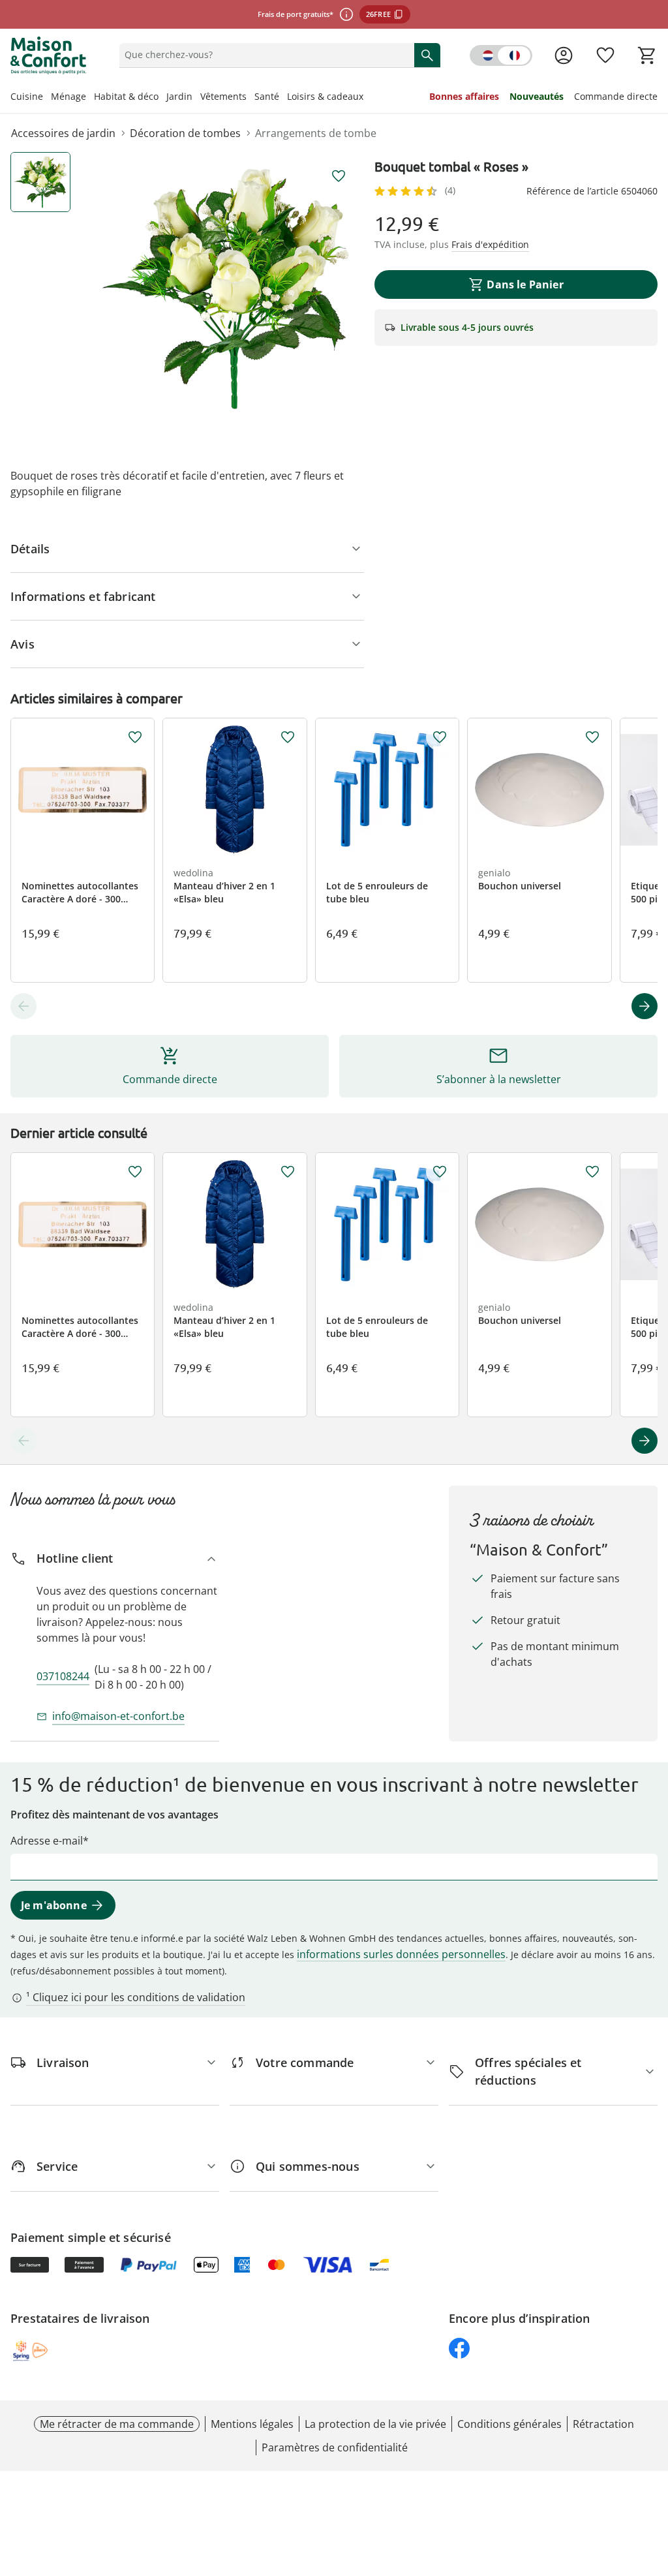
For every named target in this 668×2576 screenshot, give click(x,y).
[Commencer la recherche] (427, 55)
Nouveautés (537, 96)
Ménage (68, 96)
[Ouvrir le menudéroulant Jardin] (196, 98)
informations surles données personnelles (401, 1954)
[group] (226, 289)
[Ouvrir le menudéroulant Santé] (283, 98)
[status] (264, 55)
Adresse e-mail (47, 1841)
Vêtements (223, 96)
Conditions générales (509, 2424)
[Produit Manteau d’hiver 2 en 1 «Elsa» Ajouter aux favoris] (288, 737)
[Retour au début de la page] (652, 2482)
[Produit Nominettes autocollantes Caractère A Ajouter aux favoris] (135, 737)
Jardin (179, 96)
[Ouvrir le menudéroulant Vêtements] (250, 98)
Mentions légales (252, 2424)
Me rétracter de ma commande (117, 2424)
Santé (267, 96)
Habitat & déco (126, 96)
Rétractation (603, 2424)
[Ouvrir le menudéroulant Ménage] (90, 98)
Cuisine (27, 96)
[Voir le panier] (647, 55)
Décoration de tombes (185, 133)
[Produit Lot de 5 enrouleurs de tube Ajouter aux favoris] (440, 737)
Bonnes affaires (464, 96)
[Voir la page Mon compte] (564, 55)
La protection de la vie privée (375, 2424)
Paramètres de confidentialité (335, 2447)
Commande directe (616, 96)
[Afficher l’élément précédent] (23, 1006)
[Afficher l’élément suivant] (645, 1006)
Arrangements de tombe (316, 133)
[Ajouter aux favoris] (339, 176)
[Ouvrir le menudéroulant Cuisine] (47, 98)
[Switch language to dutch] (501, 55)
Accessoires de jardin (63, 133)
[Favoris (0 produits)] (605, 55)
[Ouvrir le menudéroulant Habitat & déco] (162, 98)
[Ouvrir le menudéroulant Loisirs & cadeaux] (367, 98)
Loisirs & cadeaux (325, 96)
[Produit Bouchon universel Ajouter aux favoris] (592, 737)
